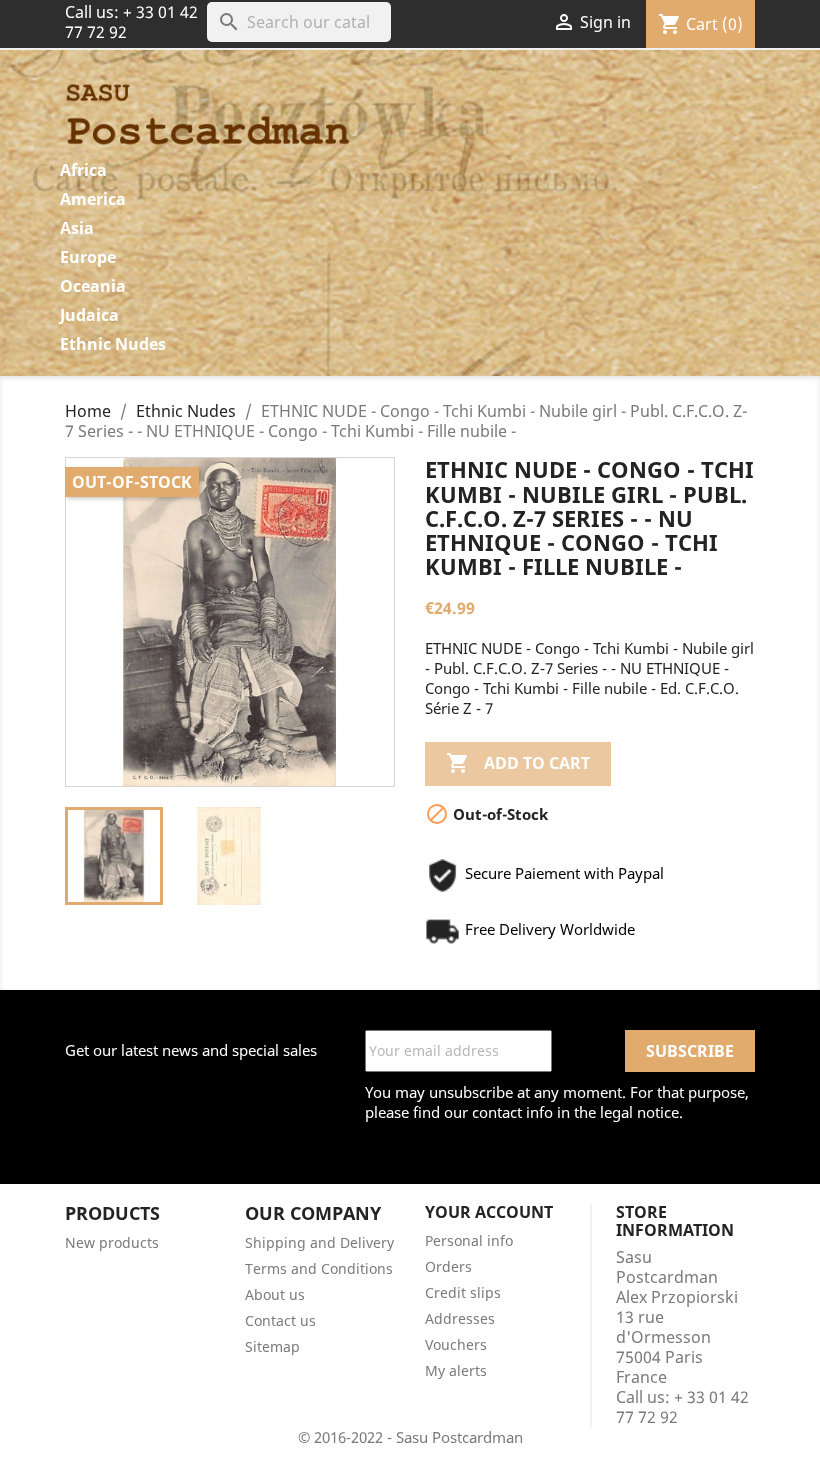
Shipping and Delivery (319, 1242)
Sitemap (272, 1346)
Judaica (89, 315)
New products (112, 1242)
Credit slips (463, 1292)
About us (275, 1294)
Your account (489, 1212)
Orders (448, 1266)
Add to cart (518, 763)
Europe (88, 257)
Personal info (469, 1240)
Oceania (93, 286)
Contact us (280, 1320)
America (93, 199)
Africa (83, 170)
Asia (77, 228)
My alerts (456, 1370)
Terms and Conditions (319, 1268)
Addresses (460, 1318)
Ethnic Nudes (113, 344)
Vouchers (456, 1344)
